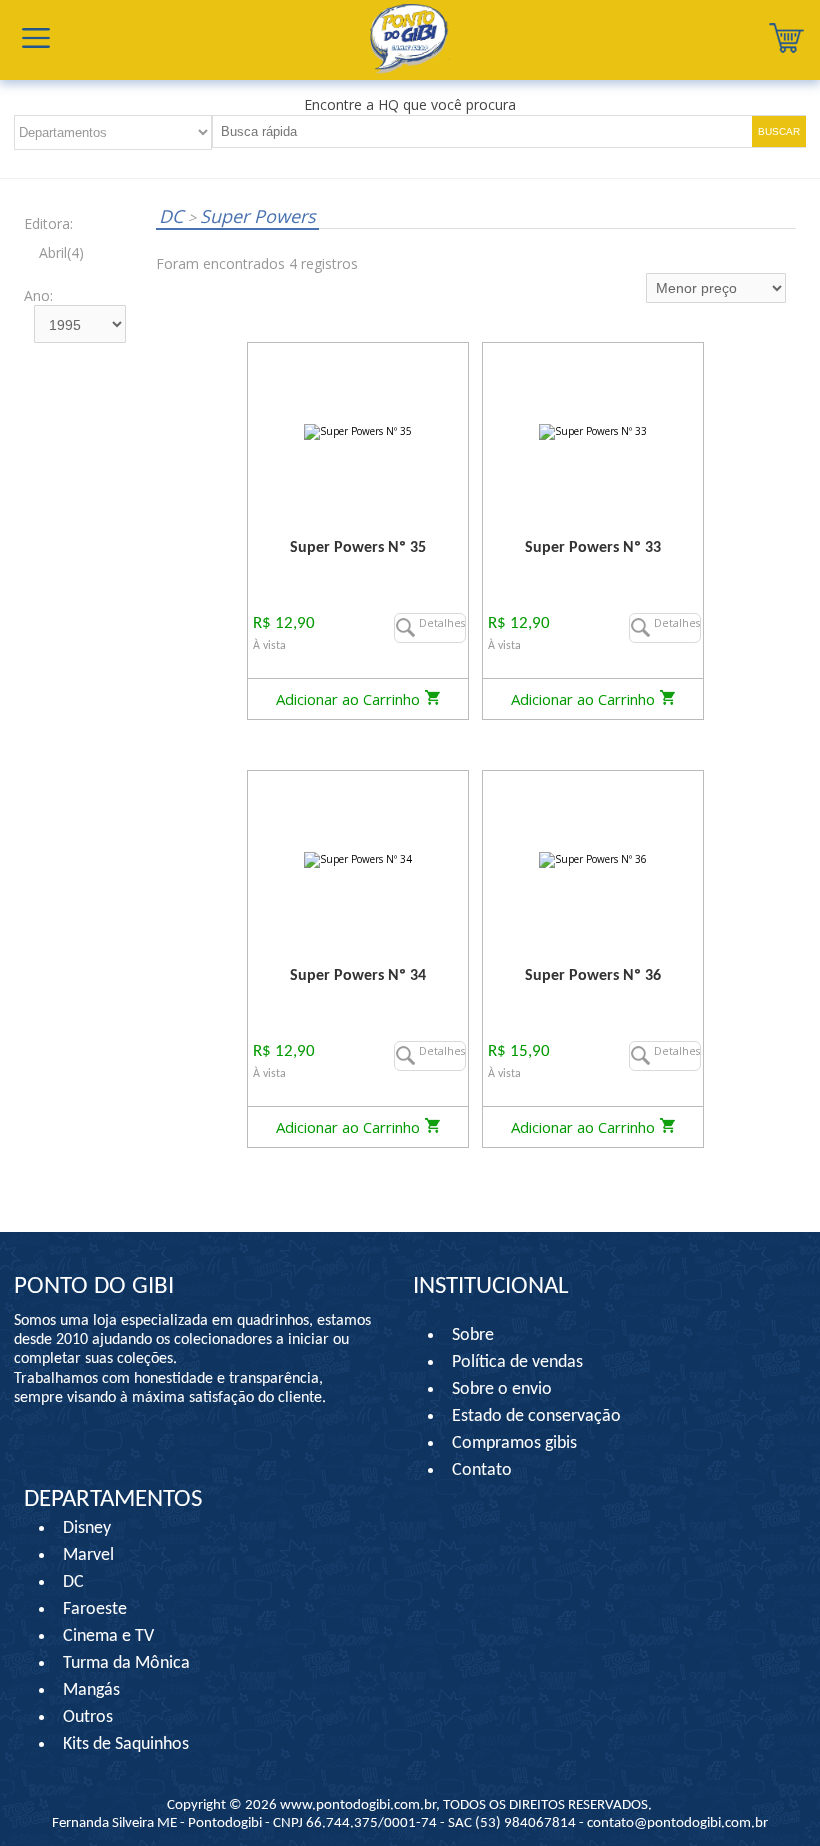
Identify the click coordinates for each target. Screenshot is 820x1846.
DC (173, 216)
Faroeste (95, 1609)
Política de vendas (517, 1362)
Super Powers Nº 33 (593, 548)
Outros (88, 1717)
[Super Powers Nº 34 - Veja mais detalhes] (358, 859)
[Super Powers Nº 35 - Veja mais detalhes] (358, 431)
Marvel (88, 1555)
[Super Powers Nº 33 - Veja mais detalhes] (593, 431)
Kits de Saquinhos (126, 1744)
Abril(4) (61, 252)
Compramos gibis (514, 1443)
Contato (482, 1470)
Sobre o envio (502, 1389)
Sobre (473, 1335)
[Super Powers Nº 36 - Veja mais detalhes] (593, 859)
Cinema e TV (108, 1636)
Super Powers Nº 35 (358, 548)
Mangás (91, 1690)
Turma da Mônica (126, 1663)
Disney (87, 1528)
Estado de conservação (536, 1416)
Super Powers (252, 216)
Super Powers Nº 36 (593, 976)
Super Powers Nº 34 (358, 976)
